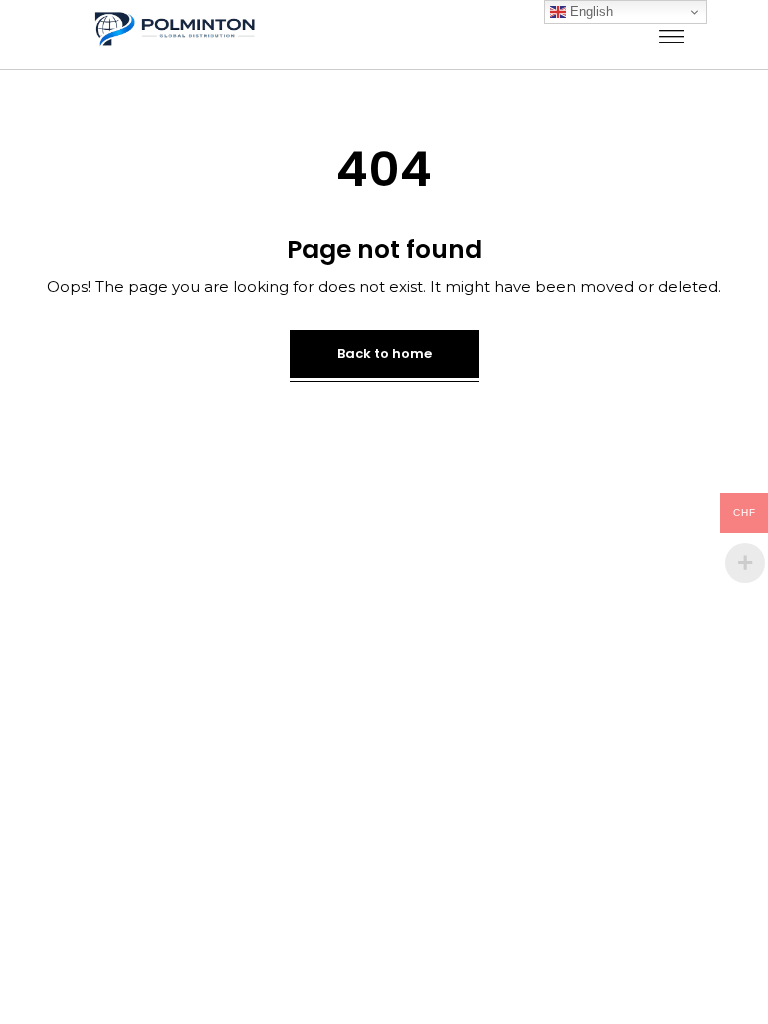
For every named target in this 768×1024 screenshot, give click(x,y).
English (589, 11)
